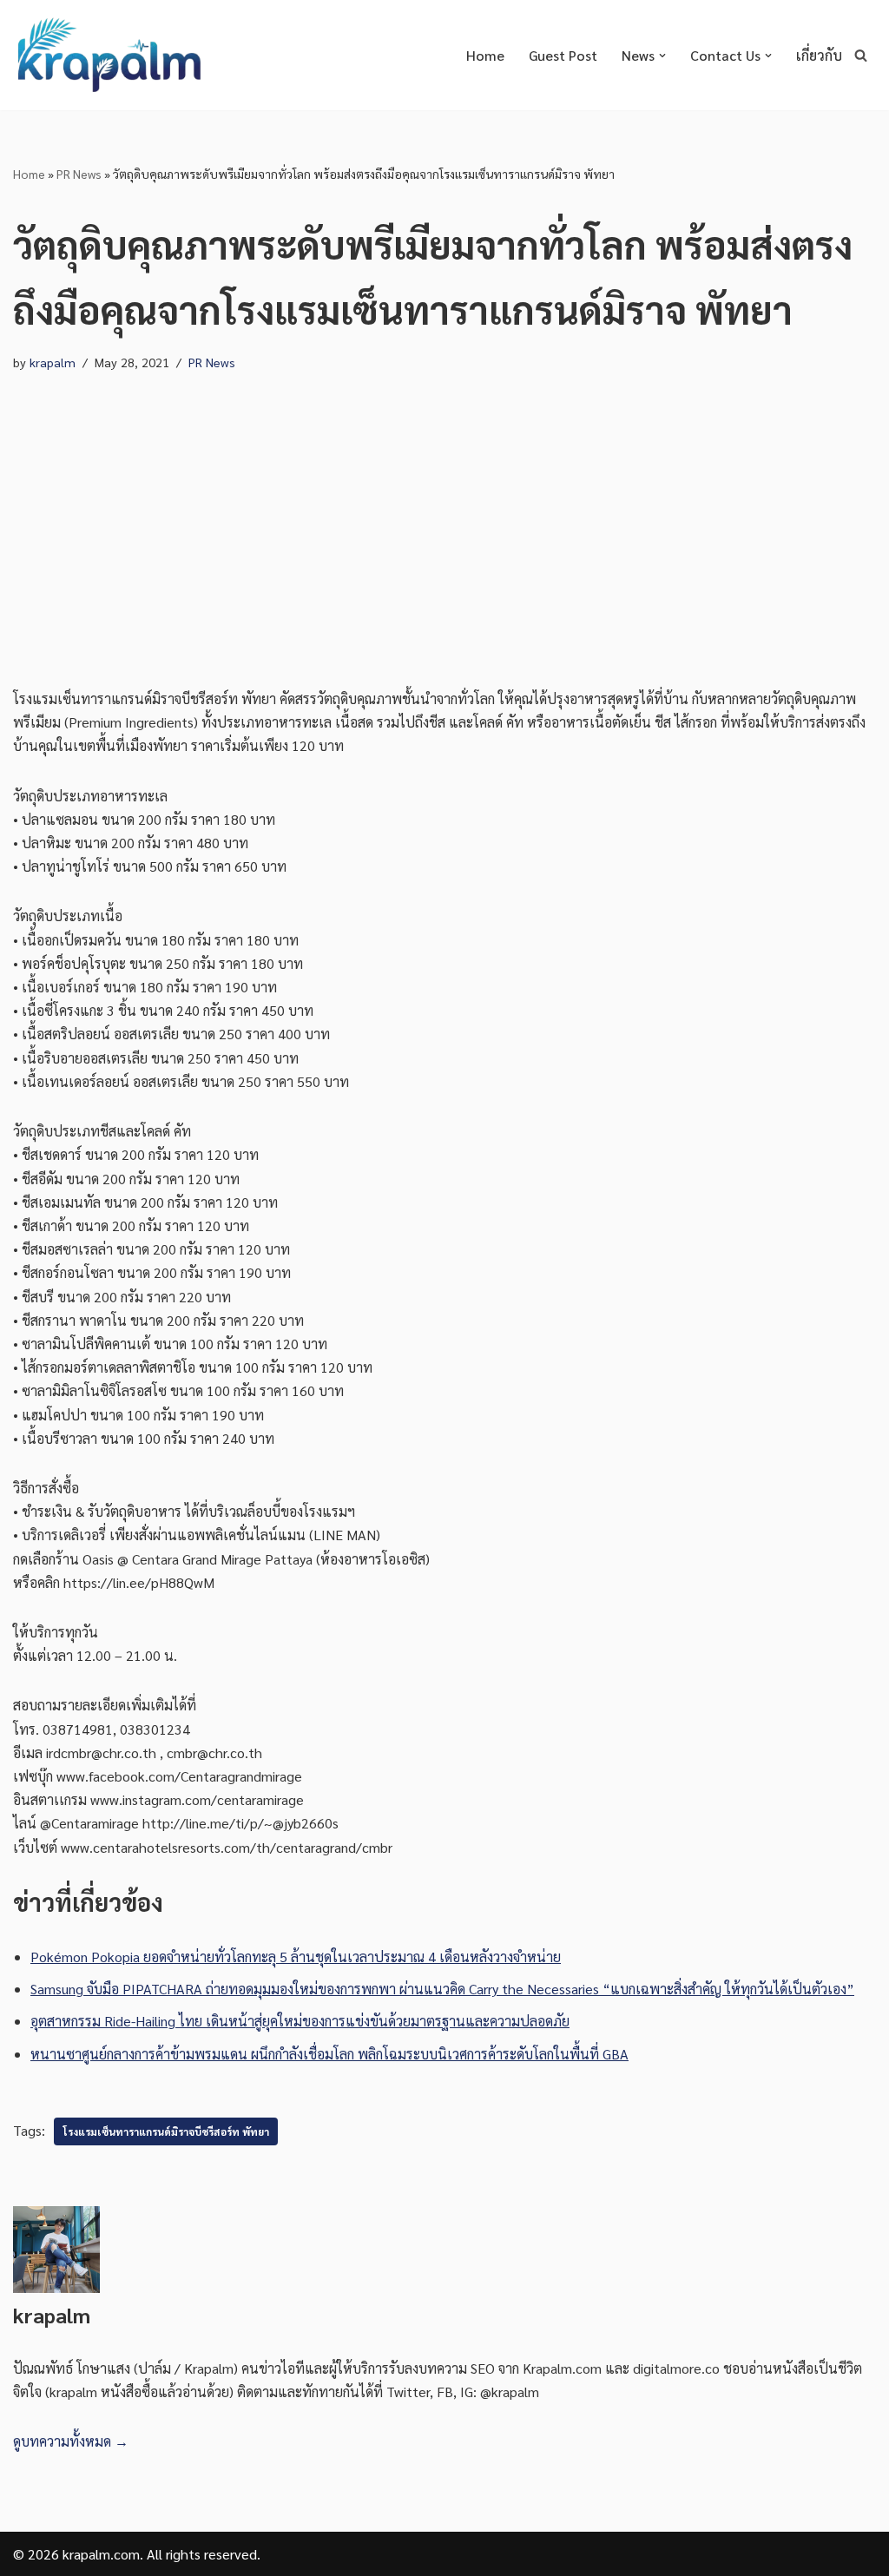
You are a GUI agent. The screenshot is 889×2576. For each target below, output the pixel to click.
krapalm (53, 362)
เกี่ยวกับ (819, 55)
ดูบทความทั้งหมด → (71, 2441)
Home (485, 55)
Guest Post (563, 55)
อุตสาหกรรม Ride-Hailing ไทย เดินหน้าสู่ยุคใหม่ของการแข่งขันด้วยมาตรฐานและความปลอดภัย (300, 2021)
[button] (662, 56)
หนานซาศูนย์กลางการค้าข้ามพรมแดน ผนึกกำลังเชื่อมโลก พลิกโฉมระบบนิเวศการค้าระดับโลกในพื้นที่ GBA (329, 2054)
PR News (79, 174)
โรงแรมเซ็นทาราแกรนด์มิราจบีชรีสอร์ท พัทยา (166, 2131)
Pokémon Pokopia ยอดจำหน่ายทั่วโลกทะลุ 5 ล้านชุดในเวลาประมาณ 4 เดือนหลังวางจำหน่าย (296, 1957)
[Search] (861, 55)
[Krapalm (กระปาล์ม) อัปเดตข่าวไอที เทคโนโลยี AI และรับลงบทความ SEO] (109, 55)
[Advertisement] (444, 513)
